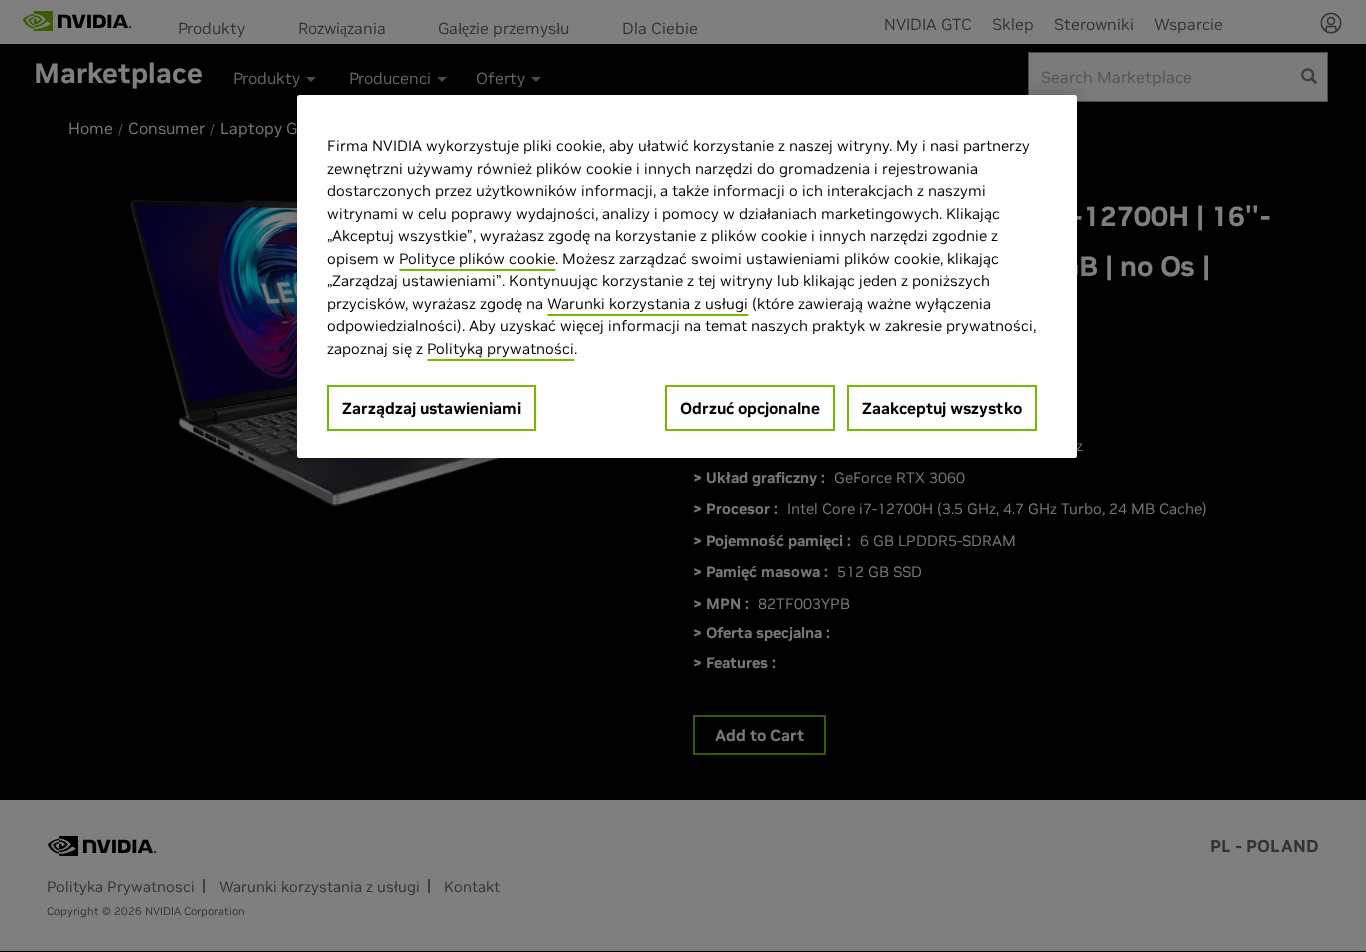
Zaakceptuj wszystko (942, 408)
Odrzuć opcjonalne (750, 408)
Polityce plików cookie (477, 258)
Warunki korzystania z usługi (647, 303)
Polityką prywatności (500, 348)
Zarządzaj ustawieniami (431, 408)
